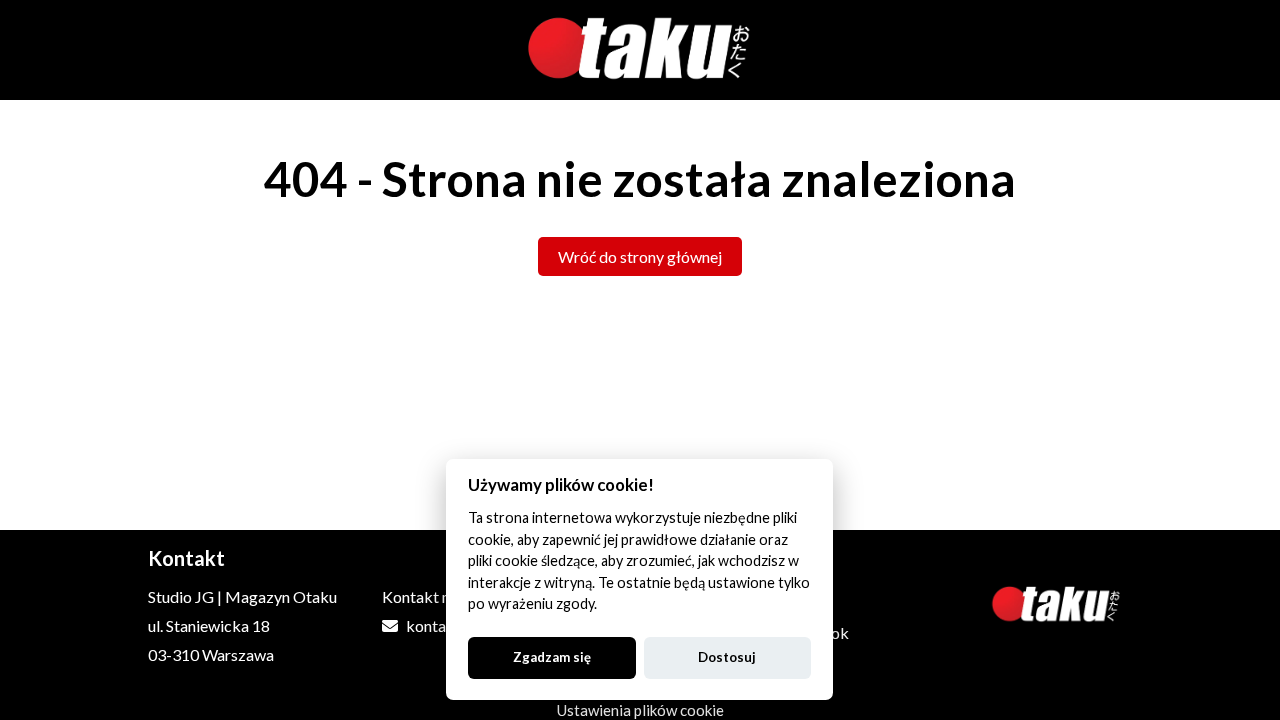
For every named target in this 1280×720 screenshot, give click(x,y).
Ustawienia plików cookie (640, 710)
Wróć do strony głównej (640, 256)
